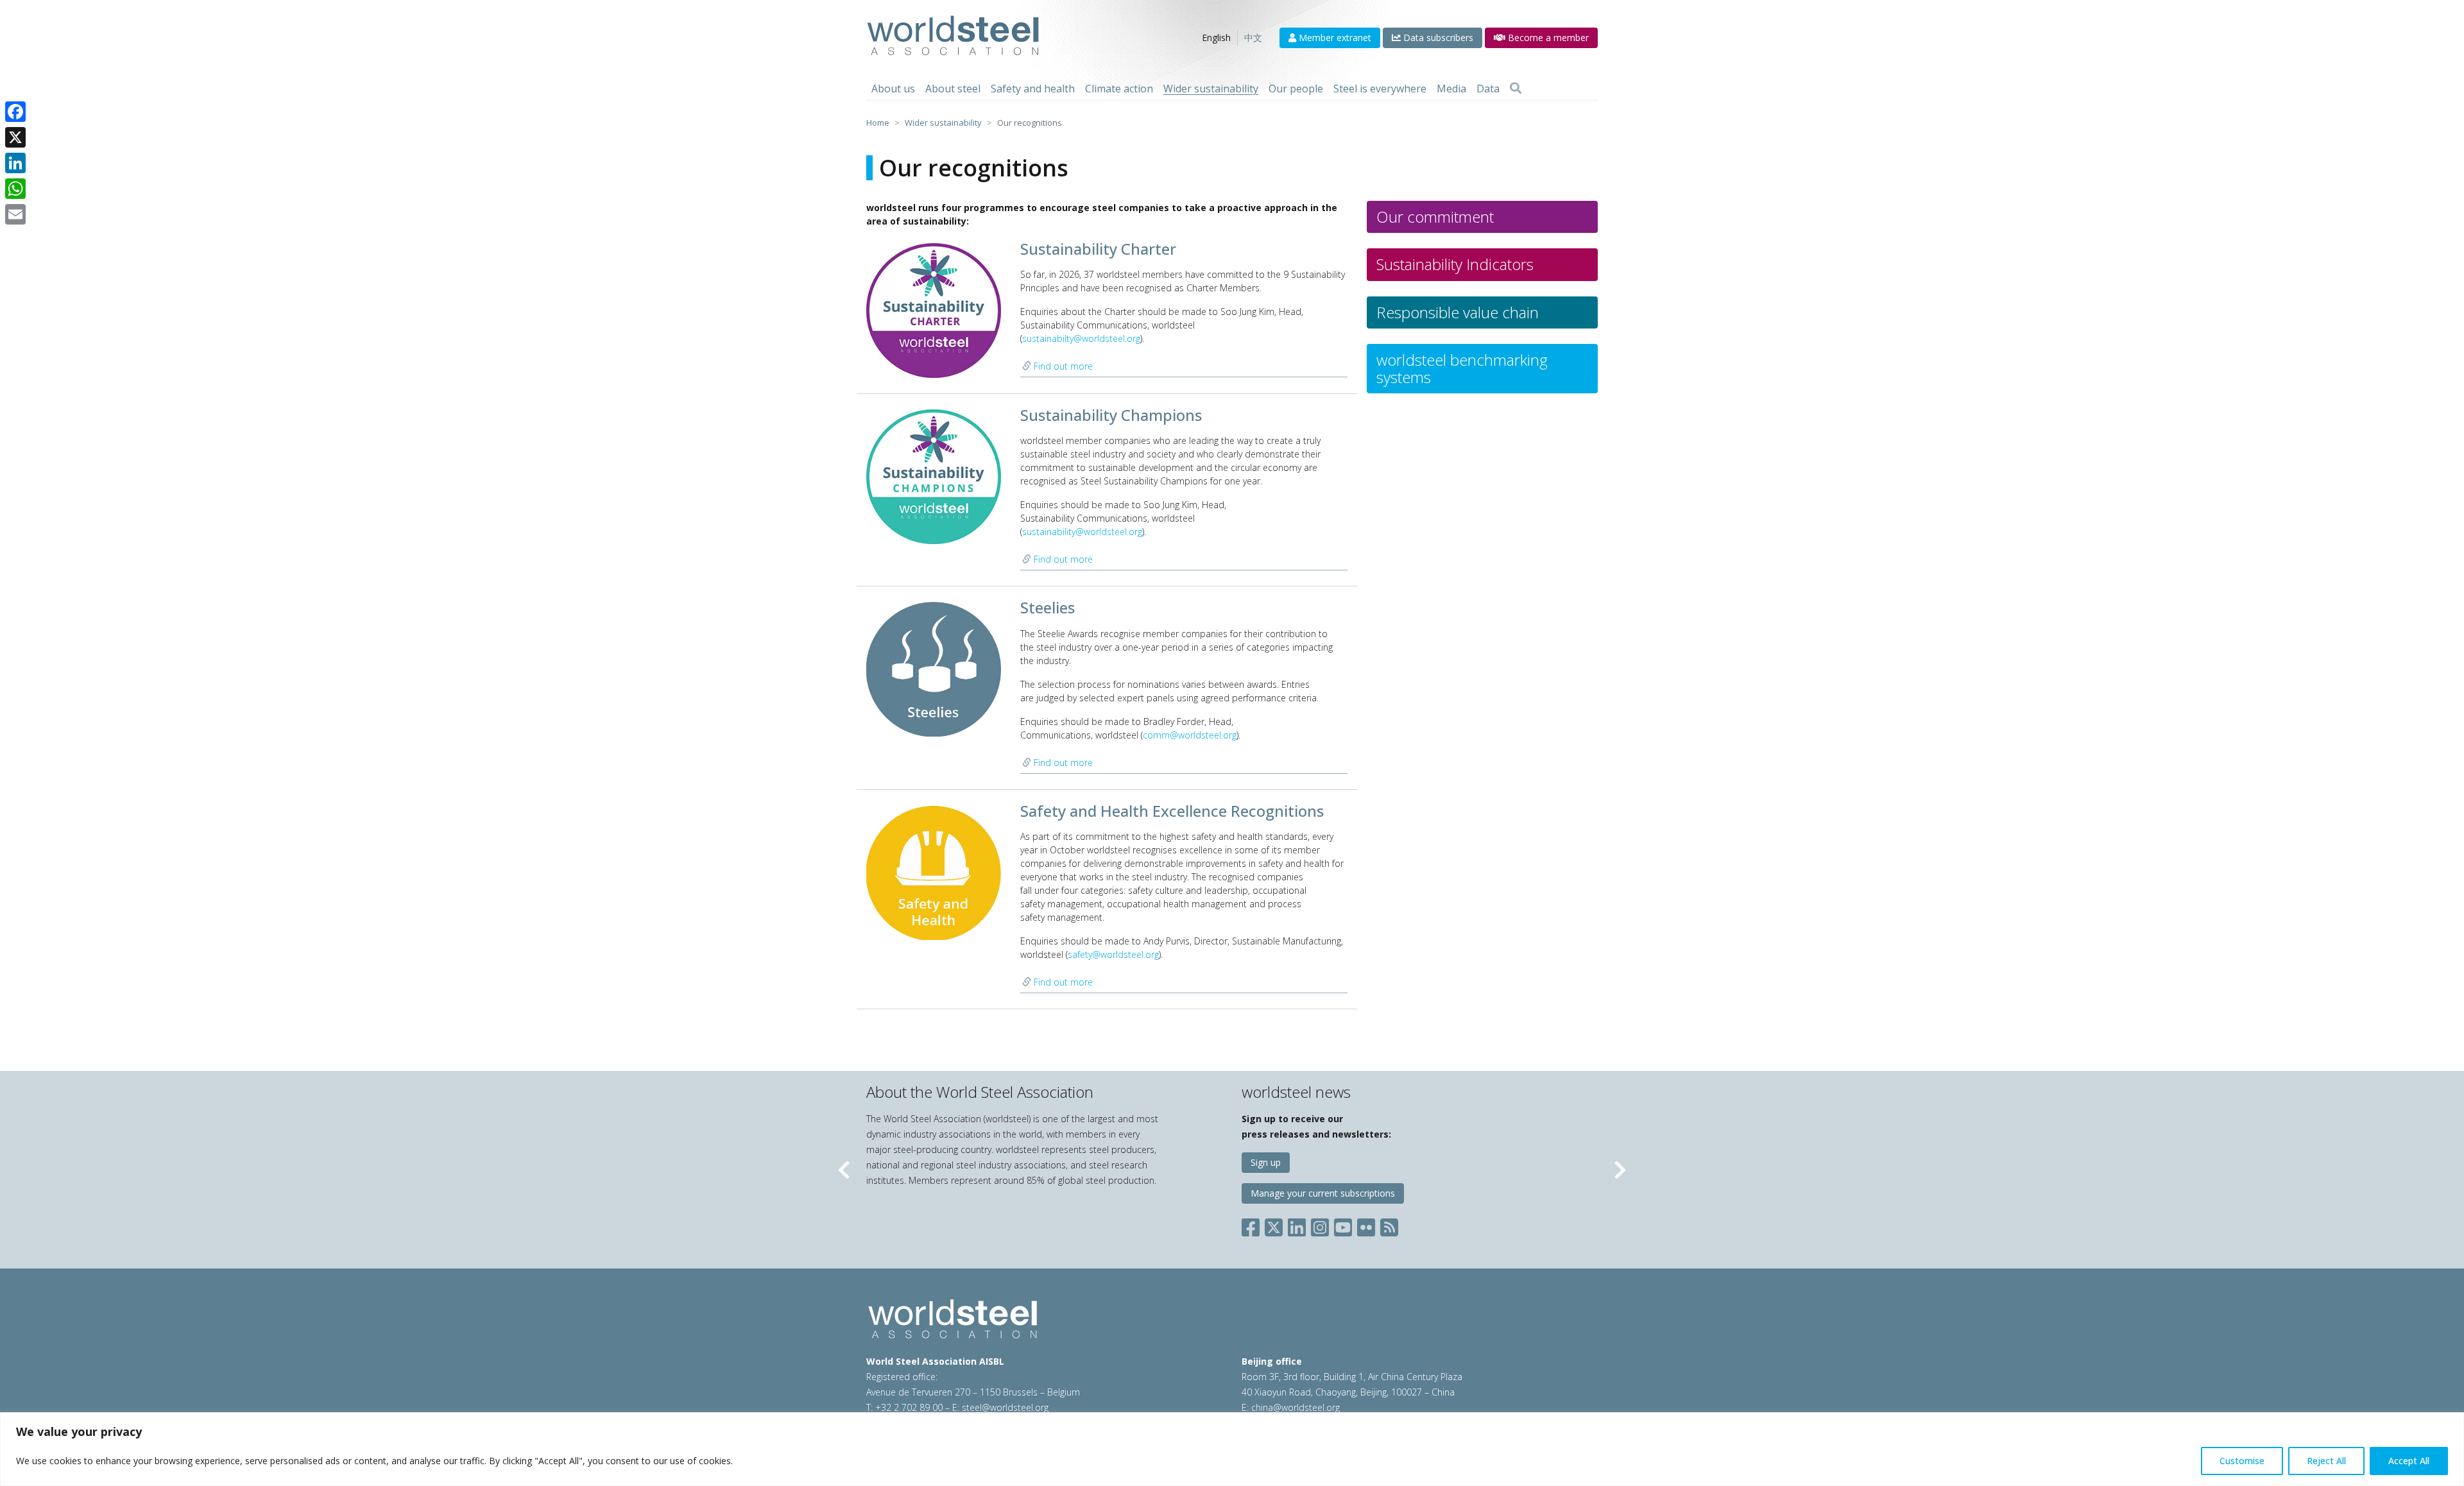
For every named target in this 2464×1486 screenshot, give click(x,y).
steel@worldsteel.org (1005, 1407)
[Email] (15, 214)
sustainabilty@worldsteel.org (1081, 338)
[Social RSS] (1389, 1225)
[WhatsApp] (15, 189)
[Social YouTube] (1343, 1225)
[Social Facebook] (1253, 1225)
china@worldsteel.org (1296, 1407)
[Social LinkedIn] (1297, 1225)
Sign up (1266, 1162)
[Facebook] (15, 112)
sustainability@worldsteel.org (1082, 532)
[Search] (1516, 89)
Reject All (2326, 1461)
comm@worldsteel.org (1190, 735)
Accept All (2409, 1461)
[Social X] (1274, 1225)
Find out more (1062, 366)
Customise (2242, 1461)
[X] (15, 137)
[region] (1232, 1449)
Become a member (1547, 38)
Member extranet (1334, 38)
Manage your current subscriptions (1323, 1193)
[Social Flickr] (1366, 1225)
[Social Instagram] (1320, 1225)
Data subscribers (1437, 38)
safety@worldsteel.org (1113, 954)
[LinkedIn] (15, 163)
